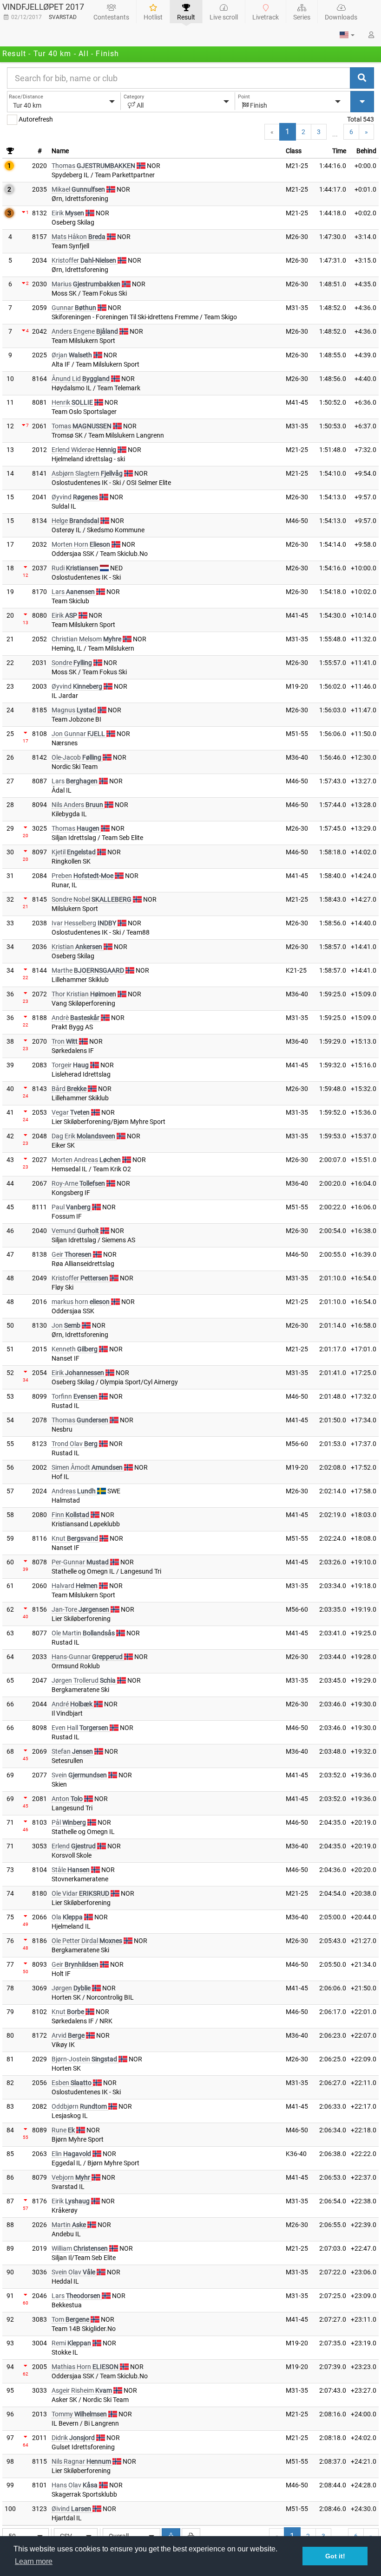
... (335, 134)
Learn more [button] (34, 2561)
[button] (347, 35)
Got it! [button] (335, 2556)
